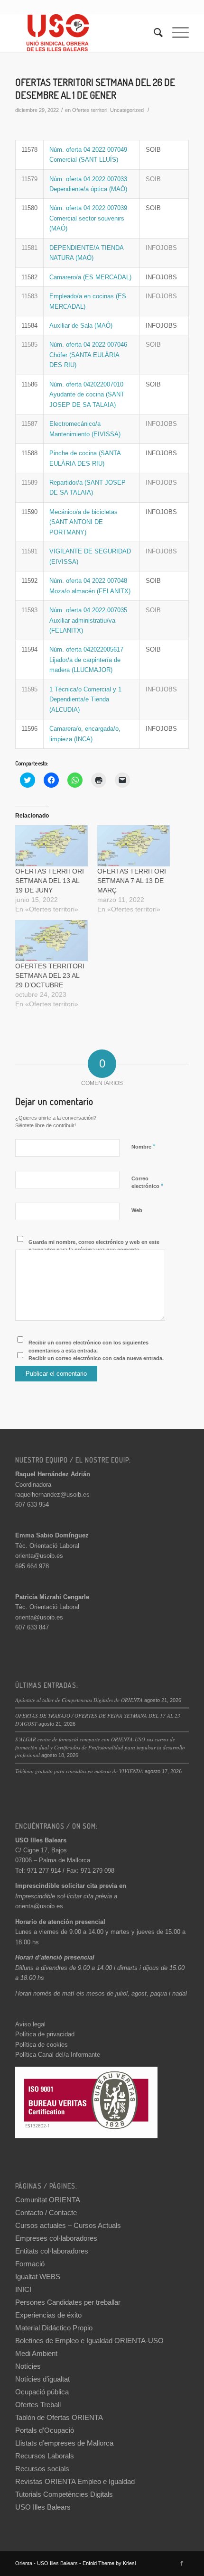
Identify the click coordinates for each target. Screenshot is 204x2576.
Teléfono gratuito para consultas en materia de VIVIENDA (79, 1771)
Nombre (143, 1146)
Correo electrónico (147, 1183)
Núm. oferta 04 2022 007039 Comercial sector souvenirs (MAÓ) (88, 218)
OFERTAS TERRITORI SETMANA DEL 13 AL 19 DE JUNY (50, 881)
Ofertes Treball (38, 2405)
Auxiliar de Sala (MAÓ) (81, 326)
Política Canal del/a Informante (58, 2055)
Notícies (28, 2366)
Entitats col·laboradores (52, 2251)
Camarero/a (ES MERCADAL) (90, 277)
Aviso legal (30, 2024)
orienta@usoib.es (39, 1556)
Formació (30, 2264)
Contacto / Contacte (46, 2213)
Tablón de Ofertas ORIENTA (59, 2417)
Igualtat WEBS (38, 2277)
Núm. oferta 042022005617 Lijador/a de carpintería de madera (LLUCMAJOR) (86, 660)
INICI (23, 2289)
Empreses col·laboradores (56, 2238)
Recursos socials (42, 2469)
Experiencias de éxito (48, 2315)
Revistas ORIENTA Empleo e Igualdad (75, 2481)
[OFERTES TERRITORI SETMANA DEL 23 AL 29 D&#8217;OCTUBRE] (51, 941)
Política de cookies (42, 2045)
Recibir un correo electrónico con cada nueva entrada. (96, 1358)
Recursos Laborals (45, 2456)
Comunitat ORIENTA (48, 2200)
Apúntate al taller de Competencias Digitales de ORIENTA (79, 1700)
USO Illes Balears (43, 2507)
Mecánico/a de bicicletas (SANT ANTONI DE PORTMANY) (83, 522)
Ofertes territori (90, 110)
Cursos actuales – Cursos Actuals (68, 2225)
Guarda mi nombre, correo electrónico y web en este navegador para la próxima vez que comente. (94, 1246)
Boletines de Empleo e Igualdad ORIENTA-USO (89, 2341)
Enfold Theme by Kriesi (109, 2563)
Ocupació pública (42, 2392)
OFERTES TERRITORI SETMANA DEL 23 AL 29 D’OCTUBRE (50, 975)
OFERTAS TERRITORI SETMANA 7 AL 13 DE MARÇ (132, 881)
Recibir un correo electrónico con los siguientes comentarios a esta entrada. (88, 1347)
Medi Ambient (36, 2353)
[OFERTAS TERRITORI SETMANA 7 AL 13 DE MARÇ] (134, 846)
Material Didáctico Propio (54, 2328)
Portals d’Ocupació (45, 2430)
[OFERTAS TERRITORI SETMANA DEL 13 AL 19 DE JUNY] (51, 846)
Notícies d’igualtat (42, 2379)
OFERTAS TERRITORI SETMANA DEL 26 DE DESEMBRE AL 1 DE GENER (95, 88)
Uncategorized (127, 110)
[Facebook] (182, 2563)
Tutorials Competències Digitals (64, 2494)
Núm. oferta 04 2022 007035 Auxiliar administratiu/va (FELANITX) (88, 620)
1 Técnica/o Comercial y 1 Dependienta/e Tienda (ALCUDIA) (85, 699)
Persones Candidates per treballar (68, 2302)
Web (137, 1210)
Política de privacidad (45, 2034)
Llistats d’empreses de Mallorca (64, 2443)
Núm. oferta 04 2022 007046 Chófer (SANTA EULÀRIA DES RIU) (88, 355)
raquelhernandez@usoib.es (52, 1495)
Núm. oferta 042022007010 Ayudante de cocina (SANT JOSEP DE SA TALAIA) (87, 395)
